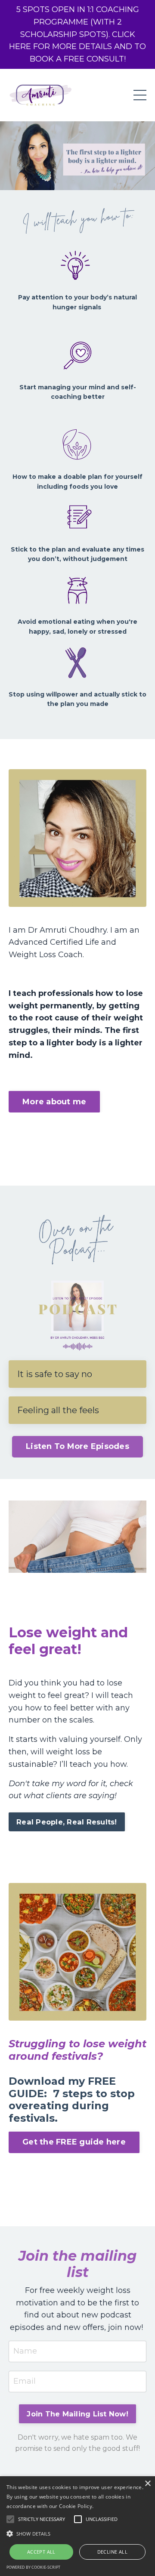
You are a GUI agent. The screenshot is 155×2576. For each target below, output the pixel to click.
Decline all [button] (112, 2552)
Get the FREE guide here (74, 2142)
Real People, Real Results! (67, 1822)
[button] (77, 2533)
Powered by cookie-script (33, 2567)
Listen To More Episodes (77, 1446)
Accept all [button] (41, 2552)
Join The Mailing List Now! (77, 2414)
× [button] (147, 2484)
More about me (54, 1102)
